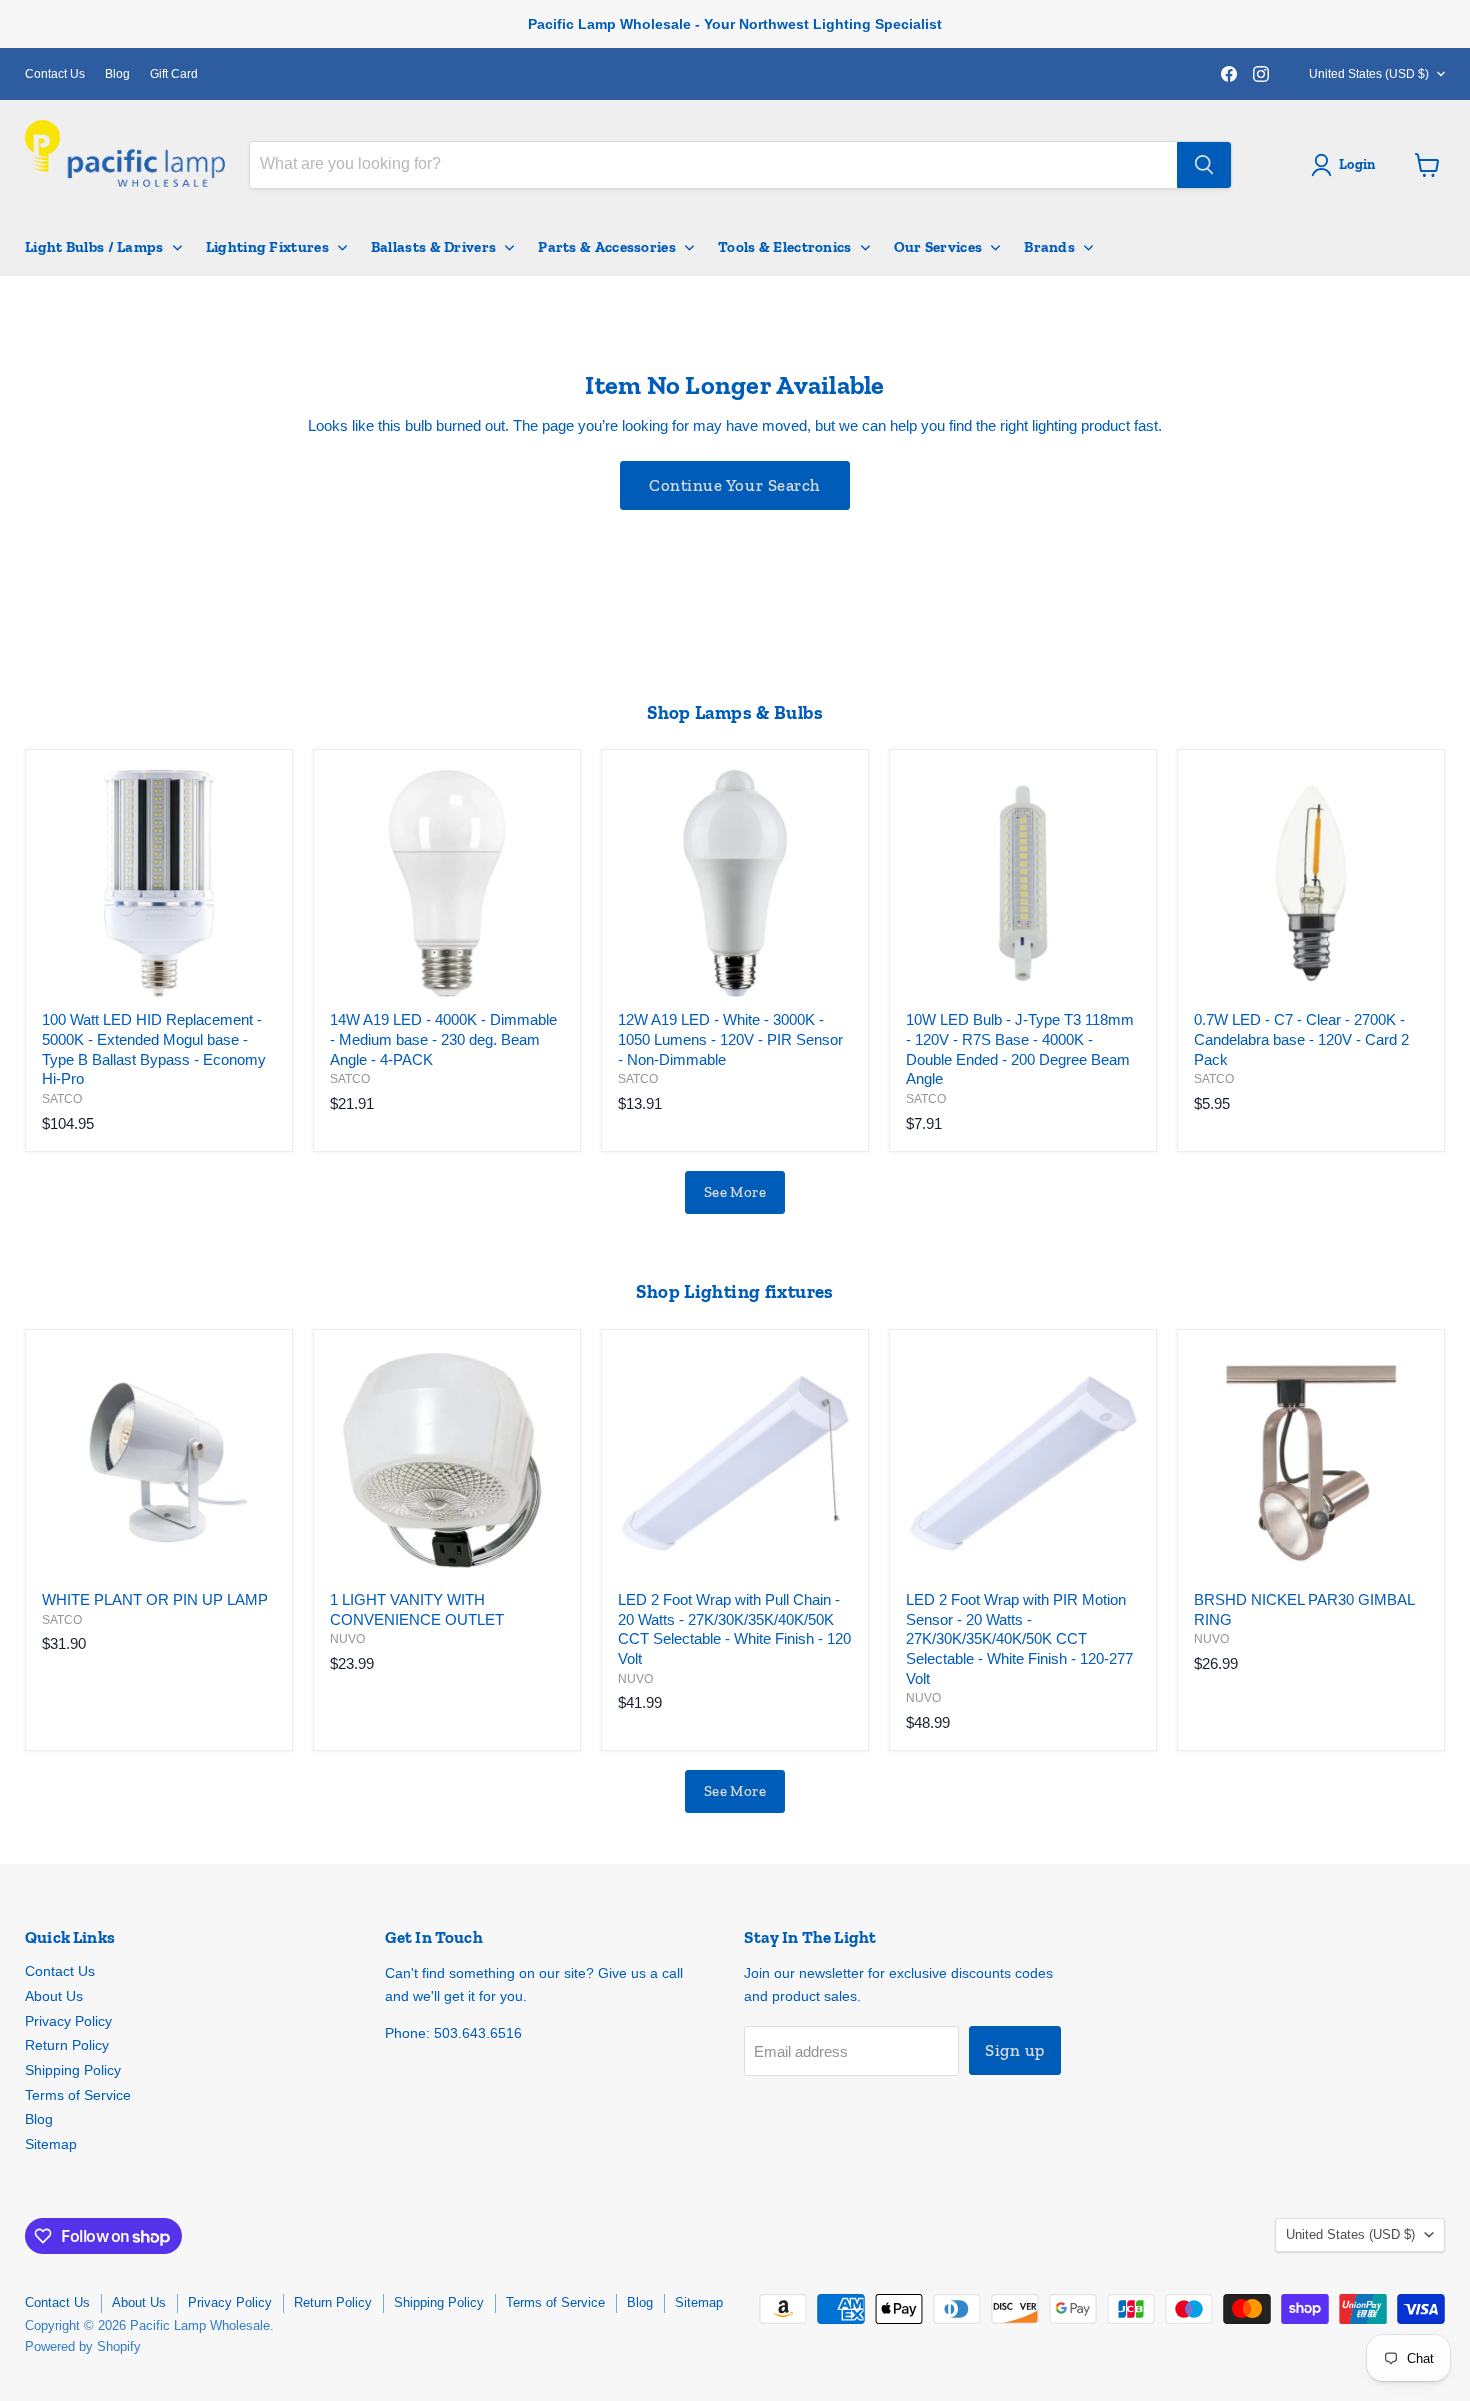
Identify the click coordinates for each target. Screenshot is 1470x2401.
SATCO (62, 1099)
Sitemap (51, 2144)
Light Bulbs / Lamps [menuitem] (94, 247)
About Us (54, 1996)
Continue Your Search (734, 485)
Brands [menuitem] (1049, 247)
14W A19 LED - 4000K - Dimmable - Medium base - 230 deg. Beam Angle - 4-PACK (443, 1039)
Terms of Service (78, 2095)
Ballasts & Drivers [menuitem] (433, 247)
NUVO (347, 1639)
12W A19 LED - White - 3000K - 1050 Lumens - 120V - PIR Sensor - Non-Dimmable (730, 1039)
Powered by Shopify (83, 2346)
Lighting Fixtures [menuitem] (267, 247)
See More (735, 1192)
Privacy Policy (68, 2021)
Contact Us (55, 74)
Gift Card (174, 74)
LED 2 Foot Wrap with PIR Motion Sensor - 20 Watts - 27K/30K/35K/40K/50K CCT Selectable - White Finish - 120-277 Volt (1019, 1639)
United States (1369, 74)
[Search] (1204, 165)
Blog (117, 74)
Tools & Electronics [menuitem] (785, 247)
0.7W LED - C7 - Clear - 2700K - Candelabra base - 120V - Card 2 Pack (1301, 1039)
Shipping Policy (73, 2070)
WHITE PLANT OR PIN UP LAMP (155, 1599)
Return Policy (67, 2045)
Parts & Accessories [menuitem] (607, 247)
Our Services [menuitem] (938, 247)
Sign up (1015, 2050)
